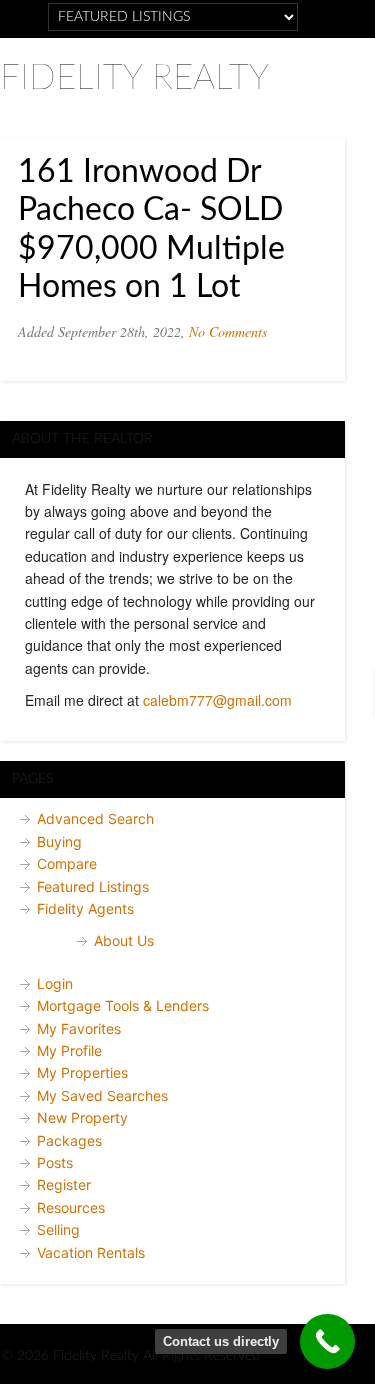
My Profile (69, 1050)
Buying (59, 841)
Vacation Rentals (91, 1252)
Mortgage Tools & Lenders (123, 1005)
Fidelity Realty (134, 78)
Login (55, 983)
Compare (67, 863)
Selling (58, 1229)
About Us (124, 940)
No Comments (228, 331)
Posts (55, 1162)
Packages (69, 1140)
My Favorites (79, 1028)
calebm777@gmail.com (217, 700)
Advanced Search (95, 818)
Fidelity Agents (85, 908)
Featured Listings (93, 886)
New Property (82, 1117)
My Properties (82, 1072)
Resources (71, 1207)
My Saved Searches (102, 1095)
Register (64, 1184)
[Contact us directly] (327, 1341)
